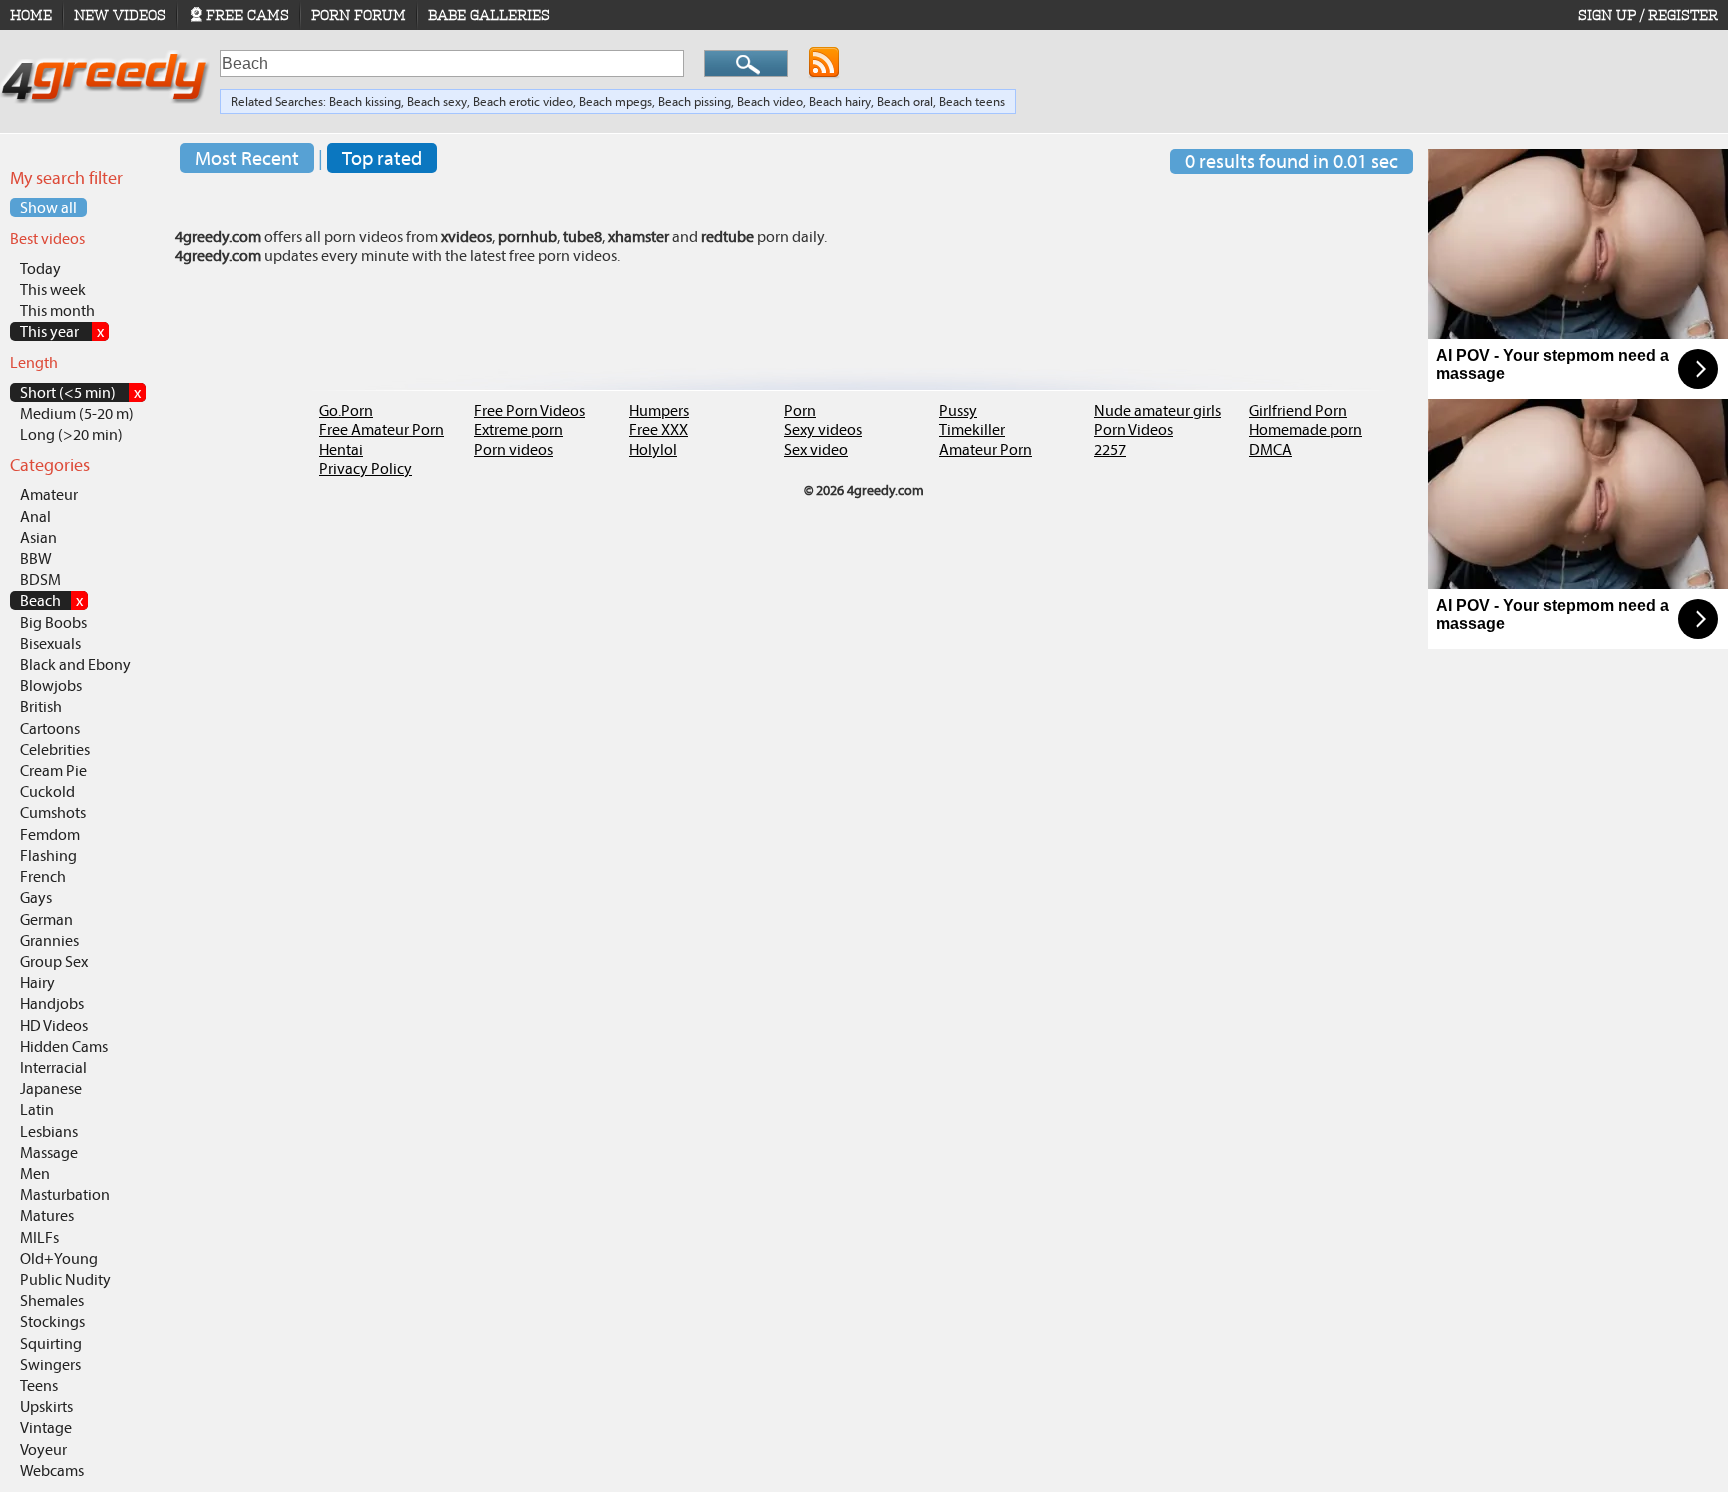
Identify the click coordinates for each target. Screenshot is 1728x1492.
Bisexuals (50, 643)
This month (57, 310)
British (41, 706)
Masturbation (65, 1194)
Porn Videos (1133, 429)
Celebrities (55, 749)
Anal (35, 516)
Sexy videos (823, 429)
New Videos (120, 15)
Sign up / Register (1648, 15)
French (43, 876)
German (46, 919)
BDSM (40, 579)
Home (31, 15)
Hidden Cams (64, 1046)
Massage (49, 1152)
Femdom (50, 834)
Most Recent (247, 158)
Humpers (659, 410)
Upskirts (46, 1406)
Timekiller (972, 429)
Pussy (958, 410)
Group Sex (54, 961)
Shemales (52, 1300)
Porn (800, 410)
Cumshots (53, 812)
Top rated (382, 158)
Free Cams (247, 15)
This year (62, 331)
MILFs (39, 1237)
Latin (37, 1109)
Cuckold (47, 791)
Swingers (50, 1364)
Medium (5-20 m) (77, 413)
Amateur (49, 494)
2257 (1110, 449)
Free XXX (658, 429)
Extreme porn (518, 429)
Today (40, 268)
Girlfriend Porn (1298, 410)
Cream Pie (53, 770)
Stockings (52, 1321)
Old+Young (59, 1258)
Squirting (51, 1343)
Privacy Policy (365, 468)
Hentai (341, 449)
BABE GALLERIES (489, 15)
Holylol (653, 449)
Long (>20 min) (71, 434)
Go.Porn (346, 410)
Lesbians (49, 1131)
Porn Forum (358, 15)
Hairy (37, 982)
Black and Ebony (75, 664)
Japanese (51, 1088)
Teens (39, 1385)
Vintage (46, 1427)
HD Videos (54, 1025)
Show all (48, 207)
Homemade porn (1305, 429)
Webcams (52, 1470)
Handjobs (52, 1003)
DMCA (1270, 449)
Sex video (816, 449)
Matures (47, 1215)
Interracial (53, 1067)
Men (35, 1173)
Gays (36, 897)
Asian (38, 537)
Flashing (48, 855)
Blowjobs (51, 685)
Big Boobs (53, 622)
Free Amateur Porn (381, 429)
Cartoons (50, 728)
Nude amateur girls (1157, 410)
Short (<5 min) (80, 392)
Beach (51, 600)
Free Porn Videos (529, 410)
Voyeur (43, 1449)
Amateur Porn (985, 449)
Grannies (49, 940)
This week (53, 289)
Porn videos (513, 449)
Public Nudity (65, 1279)
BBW (36, 558)
